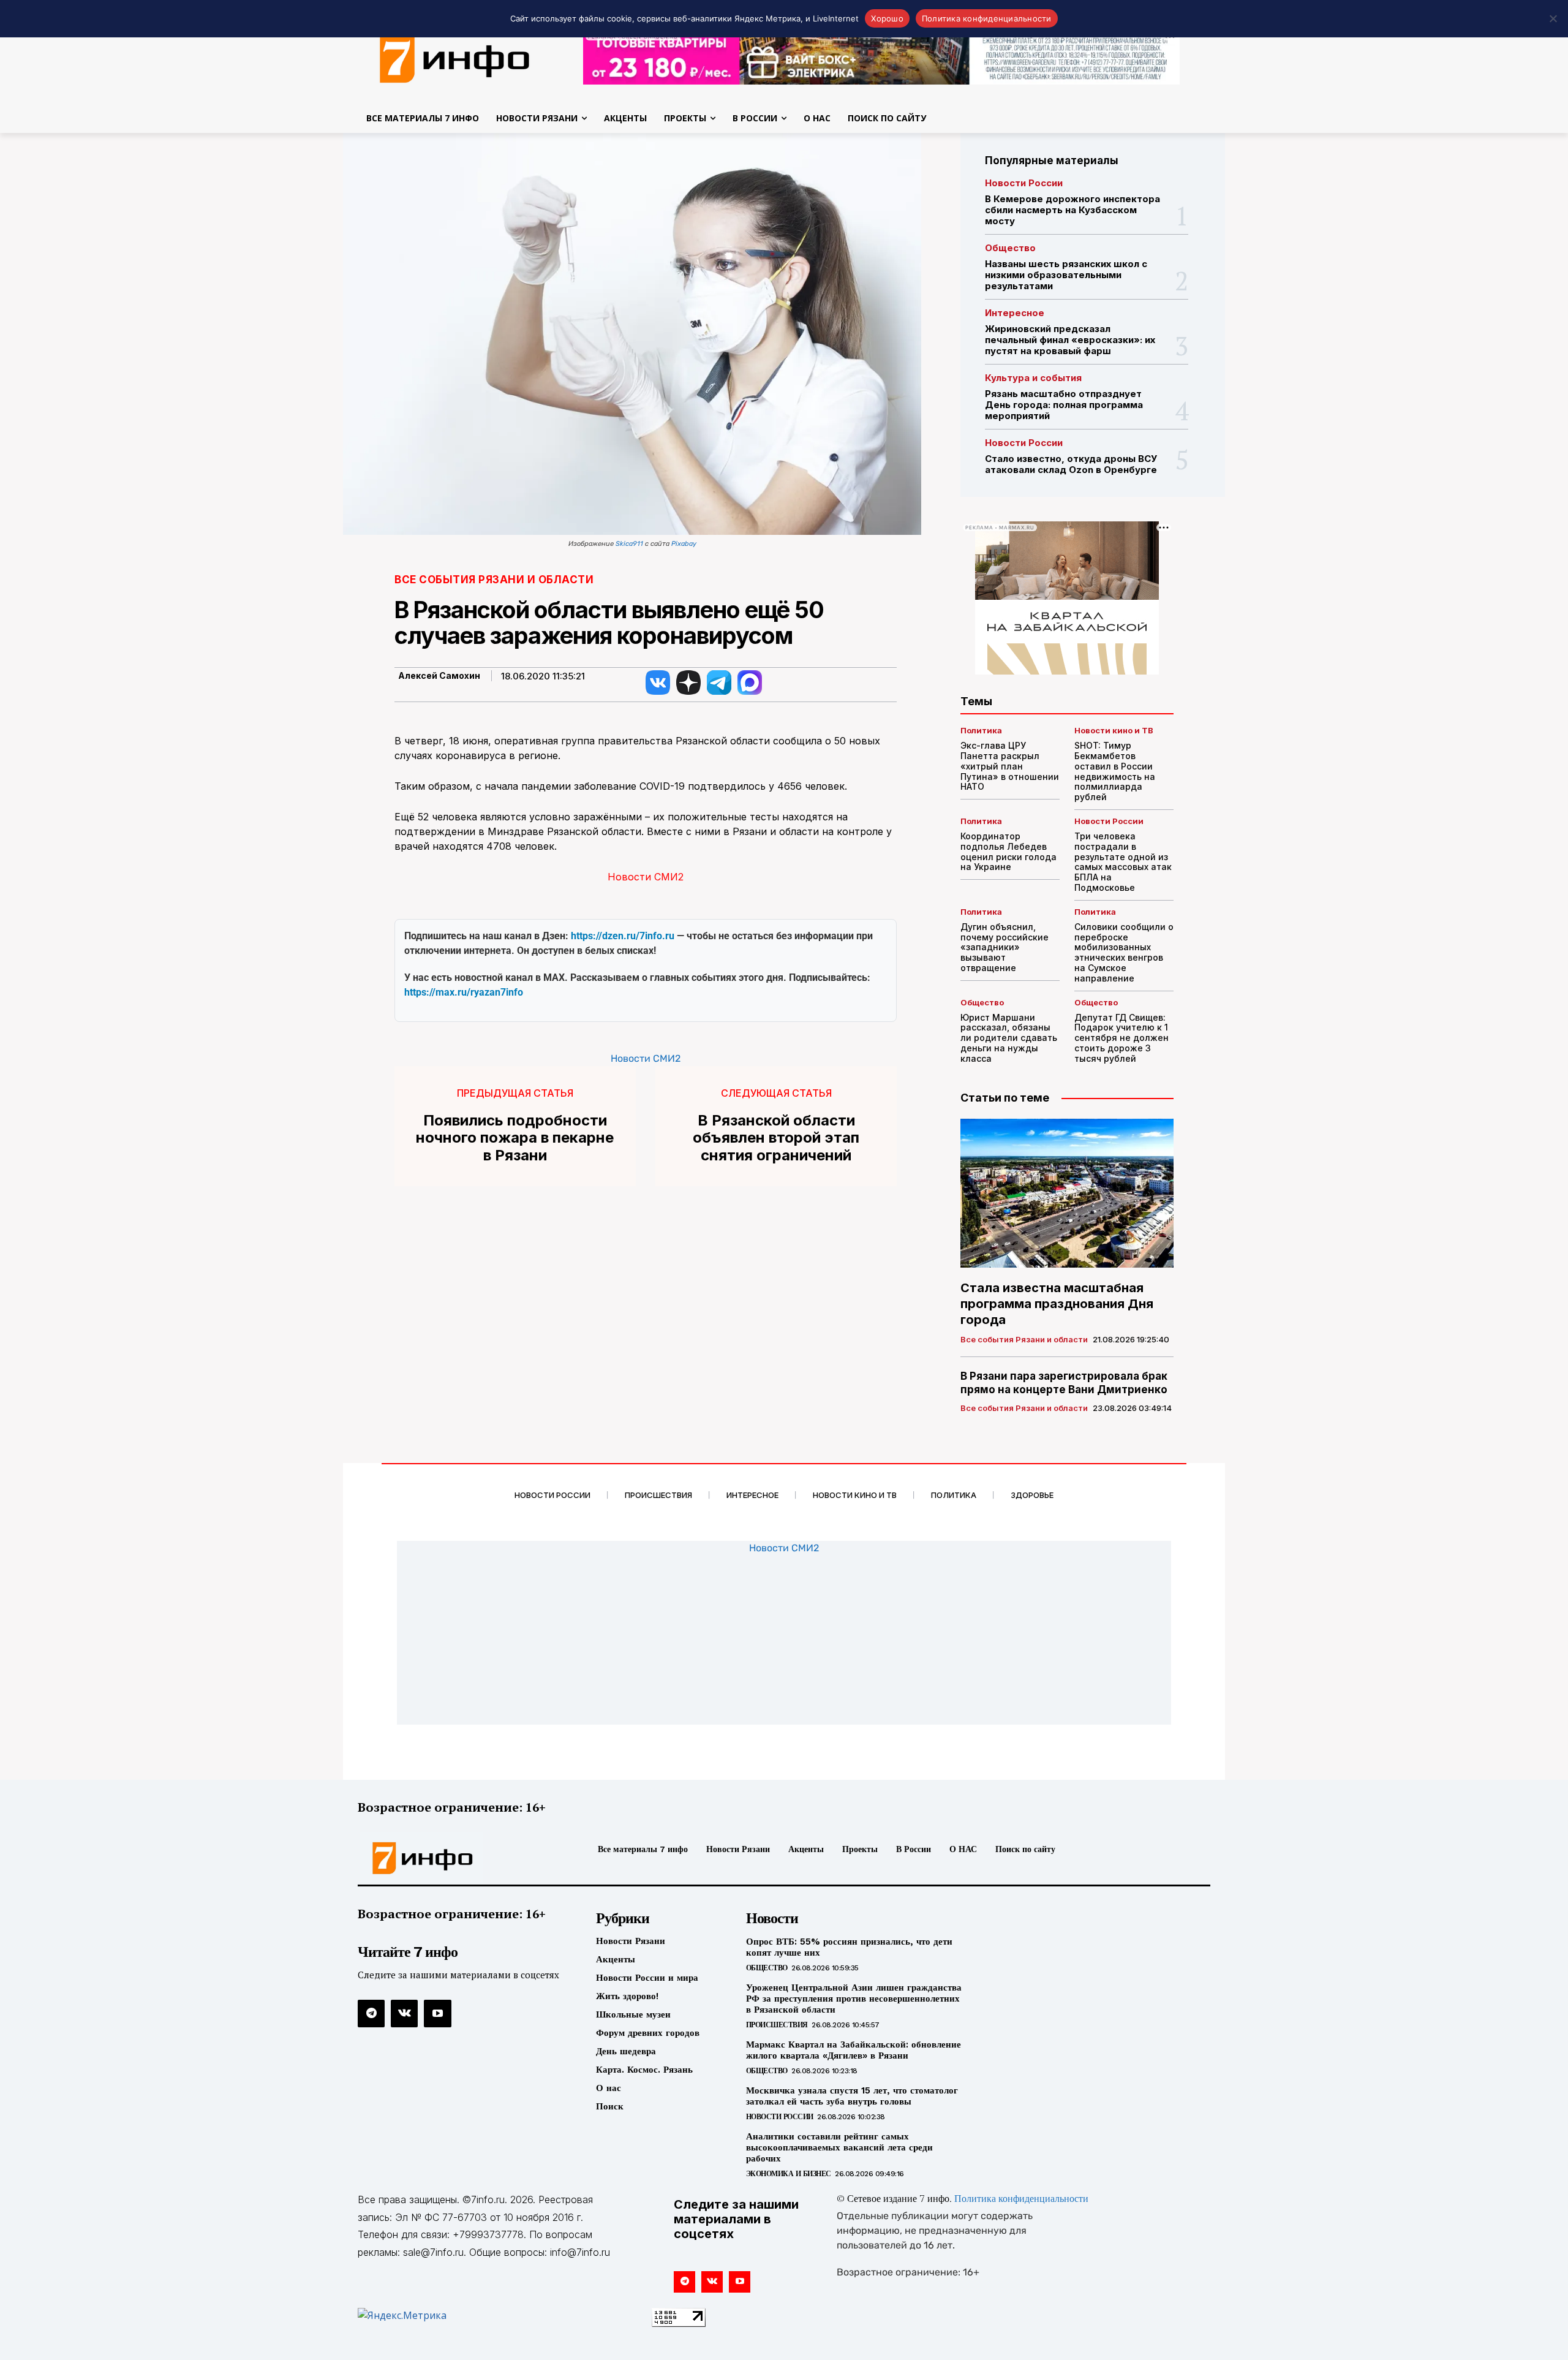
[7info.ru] (455, 58)
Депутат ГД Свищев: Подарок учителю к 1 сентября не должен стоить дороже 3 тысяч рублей (1121, 1038)
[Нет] (1553, 18)
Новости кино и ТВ (1114, 731)
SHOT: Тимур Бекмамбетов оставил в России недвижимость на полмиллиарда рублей (1115, 771)
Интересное (1015, 313)
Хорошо (887, 18)
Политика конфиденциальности (1021, 2199)
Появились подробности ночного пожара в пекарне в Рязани (515, 1138)
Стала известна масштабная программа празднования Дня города (1057, 1304)
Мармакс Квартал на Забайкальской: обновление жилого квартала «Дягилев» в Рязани (854, 2050)
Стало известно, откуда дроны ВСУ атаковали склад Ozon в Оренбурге (1071, 464)
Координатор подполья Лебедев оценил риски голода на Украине (1008, 851)
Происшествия (777, 2025)
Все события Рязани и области (494, 580)
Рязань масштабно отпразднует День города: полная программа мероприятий (1064, 405)
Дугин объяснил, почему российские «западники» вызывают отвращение (1005, 947)
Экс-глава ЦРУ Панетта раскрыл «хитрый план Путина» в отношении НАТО (1010, 766)
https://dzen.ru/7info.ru (623, 936)
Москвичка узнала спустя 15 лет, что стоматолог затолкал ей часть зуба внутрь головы (852, 2096)
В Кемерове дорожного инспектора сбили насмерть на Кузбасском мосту (1072, 210)
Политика (981, 731)
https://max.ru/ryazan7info (464, 992)
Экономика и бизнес (789, 2174)
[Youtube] (437, 2013)
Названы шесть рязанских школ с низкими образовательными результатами (1066, 275)
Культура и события (1033, 378)
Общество (1010, 248)
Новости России (1024, 183)
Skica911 (629, 544)
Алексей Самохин (439, 676)
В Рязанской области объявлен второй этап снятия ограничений (776, 1138)
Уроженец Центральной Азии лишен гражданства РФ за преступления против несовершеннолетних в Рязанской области (854, 1999)
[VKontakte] (404, 2013)
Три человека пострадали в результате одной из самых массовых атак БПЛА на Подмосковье (1123, 862)
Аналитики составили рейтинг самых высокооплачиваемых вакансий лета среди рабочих (839, 2147)
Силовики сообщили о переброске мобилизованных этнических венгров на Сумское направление (1124, 952)
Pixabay (684, 544)
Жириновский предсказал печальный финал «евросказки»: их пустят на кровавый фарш (1070, 340)
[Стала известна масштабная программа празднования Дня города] (1067, 1193)
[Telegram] (371, 2013)
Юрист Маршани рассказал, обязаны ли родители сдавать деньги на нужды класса (1009, 1038)
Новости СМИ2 (646, 877)
